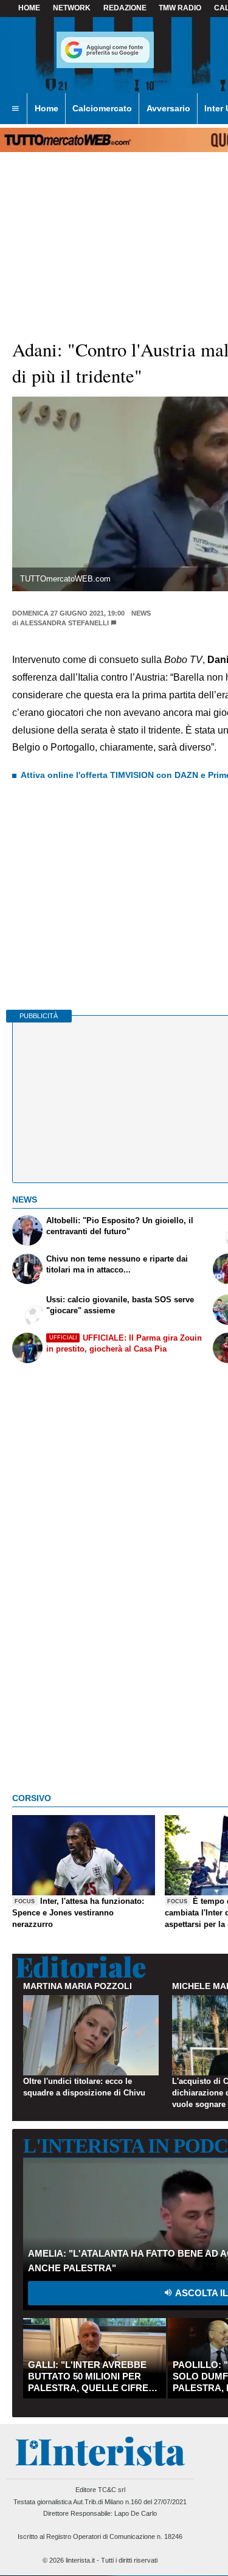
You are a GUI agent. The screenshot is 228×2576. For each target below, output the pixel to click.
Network (72, 8)
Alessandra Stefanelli (64, 623)
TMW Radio (180, 8)
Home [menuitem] (47, 108)
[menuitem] (15, 109)
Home (29, 8)
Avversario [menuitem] (168, 108)
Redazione (125, 8)
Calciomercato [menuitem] (102, 108)
